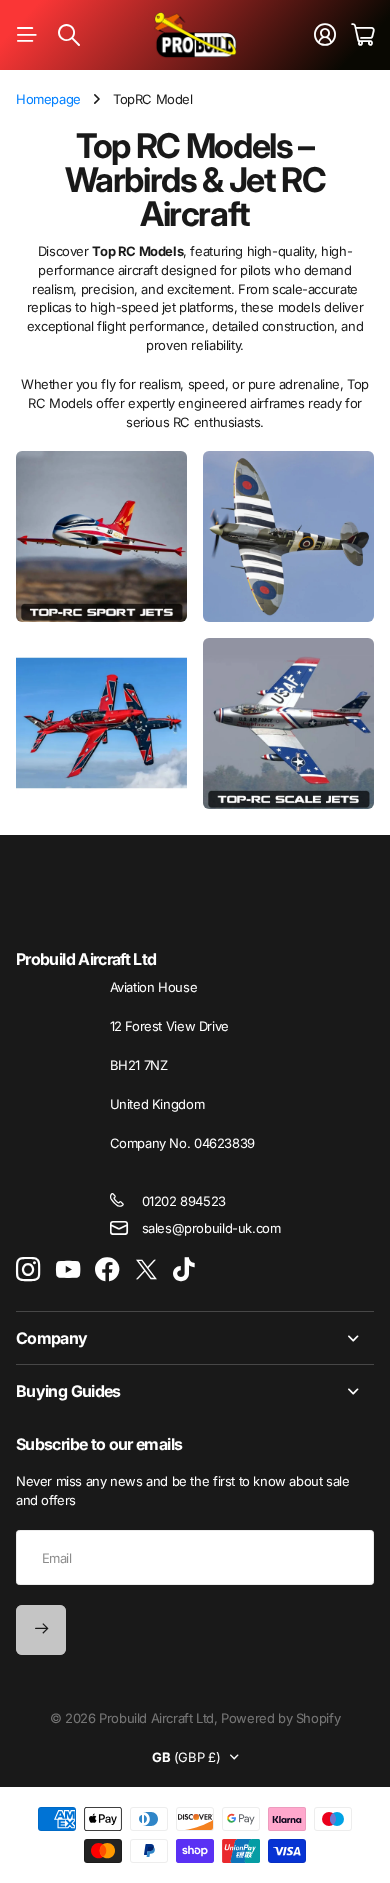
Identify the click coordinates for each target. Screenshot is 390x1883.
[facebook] (107, 1270)
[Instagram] (28, 1270)
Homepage (48, 99)
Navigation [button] (27, 35)
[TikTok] (183, 1270)
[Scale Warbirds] (288, 536)
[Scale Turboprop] (101, 723)
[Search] (69, 35)
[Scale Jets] (288, 723)
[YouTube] (68, 1270)
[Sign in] (325, 35)
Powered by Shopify (280, 1718)
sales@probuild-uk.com (211, 1228)
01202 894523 (184, 1201)
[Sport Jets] (101, 536)
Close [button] (195, 1338)
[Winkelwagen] (362, 35)
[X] (146, 1270)
